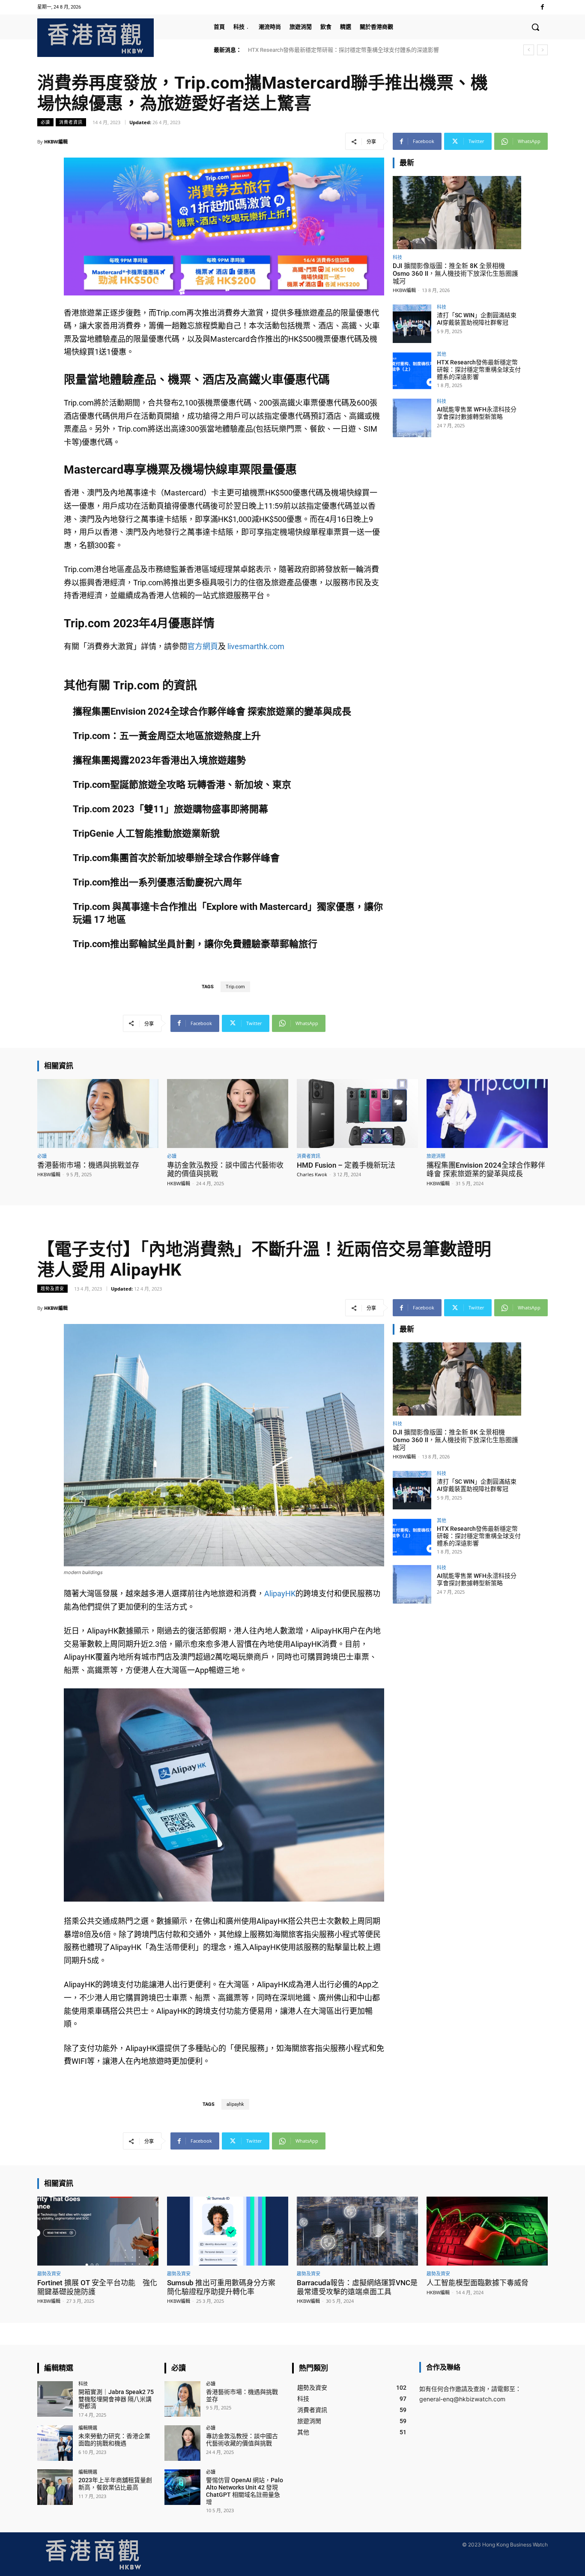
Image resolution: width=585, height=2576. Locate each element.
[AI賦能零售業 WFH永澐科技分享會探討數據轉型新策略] (412, 418)
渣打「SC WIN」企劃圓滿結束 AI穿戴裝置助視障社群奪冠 (477, 319)
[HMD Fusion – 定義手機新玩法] (357, 1114)
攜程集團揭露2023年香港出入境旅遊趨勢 (159, 760)
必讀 (45, 122)
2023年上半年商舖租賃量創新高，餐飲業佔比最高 (115, 2484)
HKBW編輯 (56, 142)
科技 (397, 257)
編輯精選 (88, 2428)
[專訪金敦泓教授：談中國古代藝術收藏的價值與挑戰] (228, 1114)
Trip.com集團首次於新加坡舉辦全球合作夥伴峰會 (176, 858)
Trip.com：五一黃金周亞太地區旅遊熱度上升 (167, 736)
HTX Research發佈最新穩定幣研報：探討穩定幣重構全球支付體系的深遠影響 (479, 370)
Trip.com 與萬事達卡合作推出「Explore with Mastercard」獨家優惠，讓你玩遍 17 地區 (228, 913)
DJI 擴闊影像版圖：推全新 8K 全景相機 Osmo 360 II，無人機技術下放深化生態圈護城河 (455, 274)
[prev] (529, 50)
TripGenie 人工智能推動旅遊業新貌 (146, 833)
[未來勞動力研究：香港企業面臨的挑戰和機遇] (55, 2443)
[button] (535, 27)
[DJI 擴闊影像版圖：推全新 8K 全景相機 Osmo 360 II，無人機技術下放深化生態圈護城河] (457, 213)
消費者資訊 (71, 122)
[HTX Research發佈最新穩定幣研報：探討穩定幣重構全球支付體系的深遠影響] (412, 371)
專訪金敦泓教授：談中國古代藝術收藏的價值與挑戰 (242, 2440)
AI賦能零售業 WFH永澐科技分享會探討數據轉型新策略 (316, 50)
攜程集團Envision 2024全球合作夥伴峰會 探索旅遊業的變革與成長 (212, 711)
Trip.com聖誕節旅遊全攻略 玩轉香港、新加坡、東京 (182, 785)
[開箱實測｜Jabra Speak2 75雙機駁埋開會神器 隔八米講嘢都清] (55, 2399)
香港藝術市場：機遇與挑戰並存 (88, 1165)
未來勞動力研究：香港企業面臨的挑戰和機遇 (114, 2440)
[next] (542, 50)
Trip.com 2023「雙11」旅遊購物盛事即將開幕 (170, 809)
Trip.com (235, 987)
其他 (442, 354)
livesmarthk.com (256, 646)
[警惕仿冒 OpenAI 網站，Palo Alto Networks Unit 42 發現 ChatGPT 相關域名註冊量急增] (182, 2487)
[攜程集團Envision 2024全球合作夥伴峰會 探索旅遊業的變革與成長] (487, 1114)
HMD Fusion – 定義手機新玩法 (346, 1165)
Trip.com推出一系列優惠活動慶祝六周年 (157, 882)
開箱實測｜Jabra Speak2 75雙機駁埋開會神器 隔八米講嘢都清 (116, 2399)
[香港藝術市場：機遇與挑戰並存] (98, 1114)
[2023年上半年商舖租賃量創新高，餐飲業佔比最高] (55, 2487)
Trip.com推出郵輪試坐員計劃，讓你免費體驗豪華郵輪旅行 (195, 944)
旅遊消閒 (436, 1156)
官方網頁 (203, 646)
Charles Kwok (312, 1174)
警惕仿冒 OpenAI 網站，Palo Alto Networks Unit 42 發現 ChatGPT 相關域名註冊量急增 (245, 2491)
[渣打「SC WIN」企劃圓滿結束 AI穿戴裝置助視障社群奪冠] (412, 324)
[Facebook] (542, 7)
